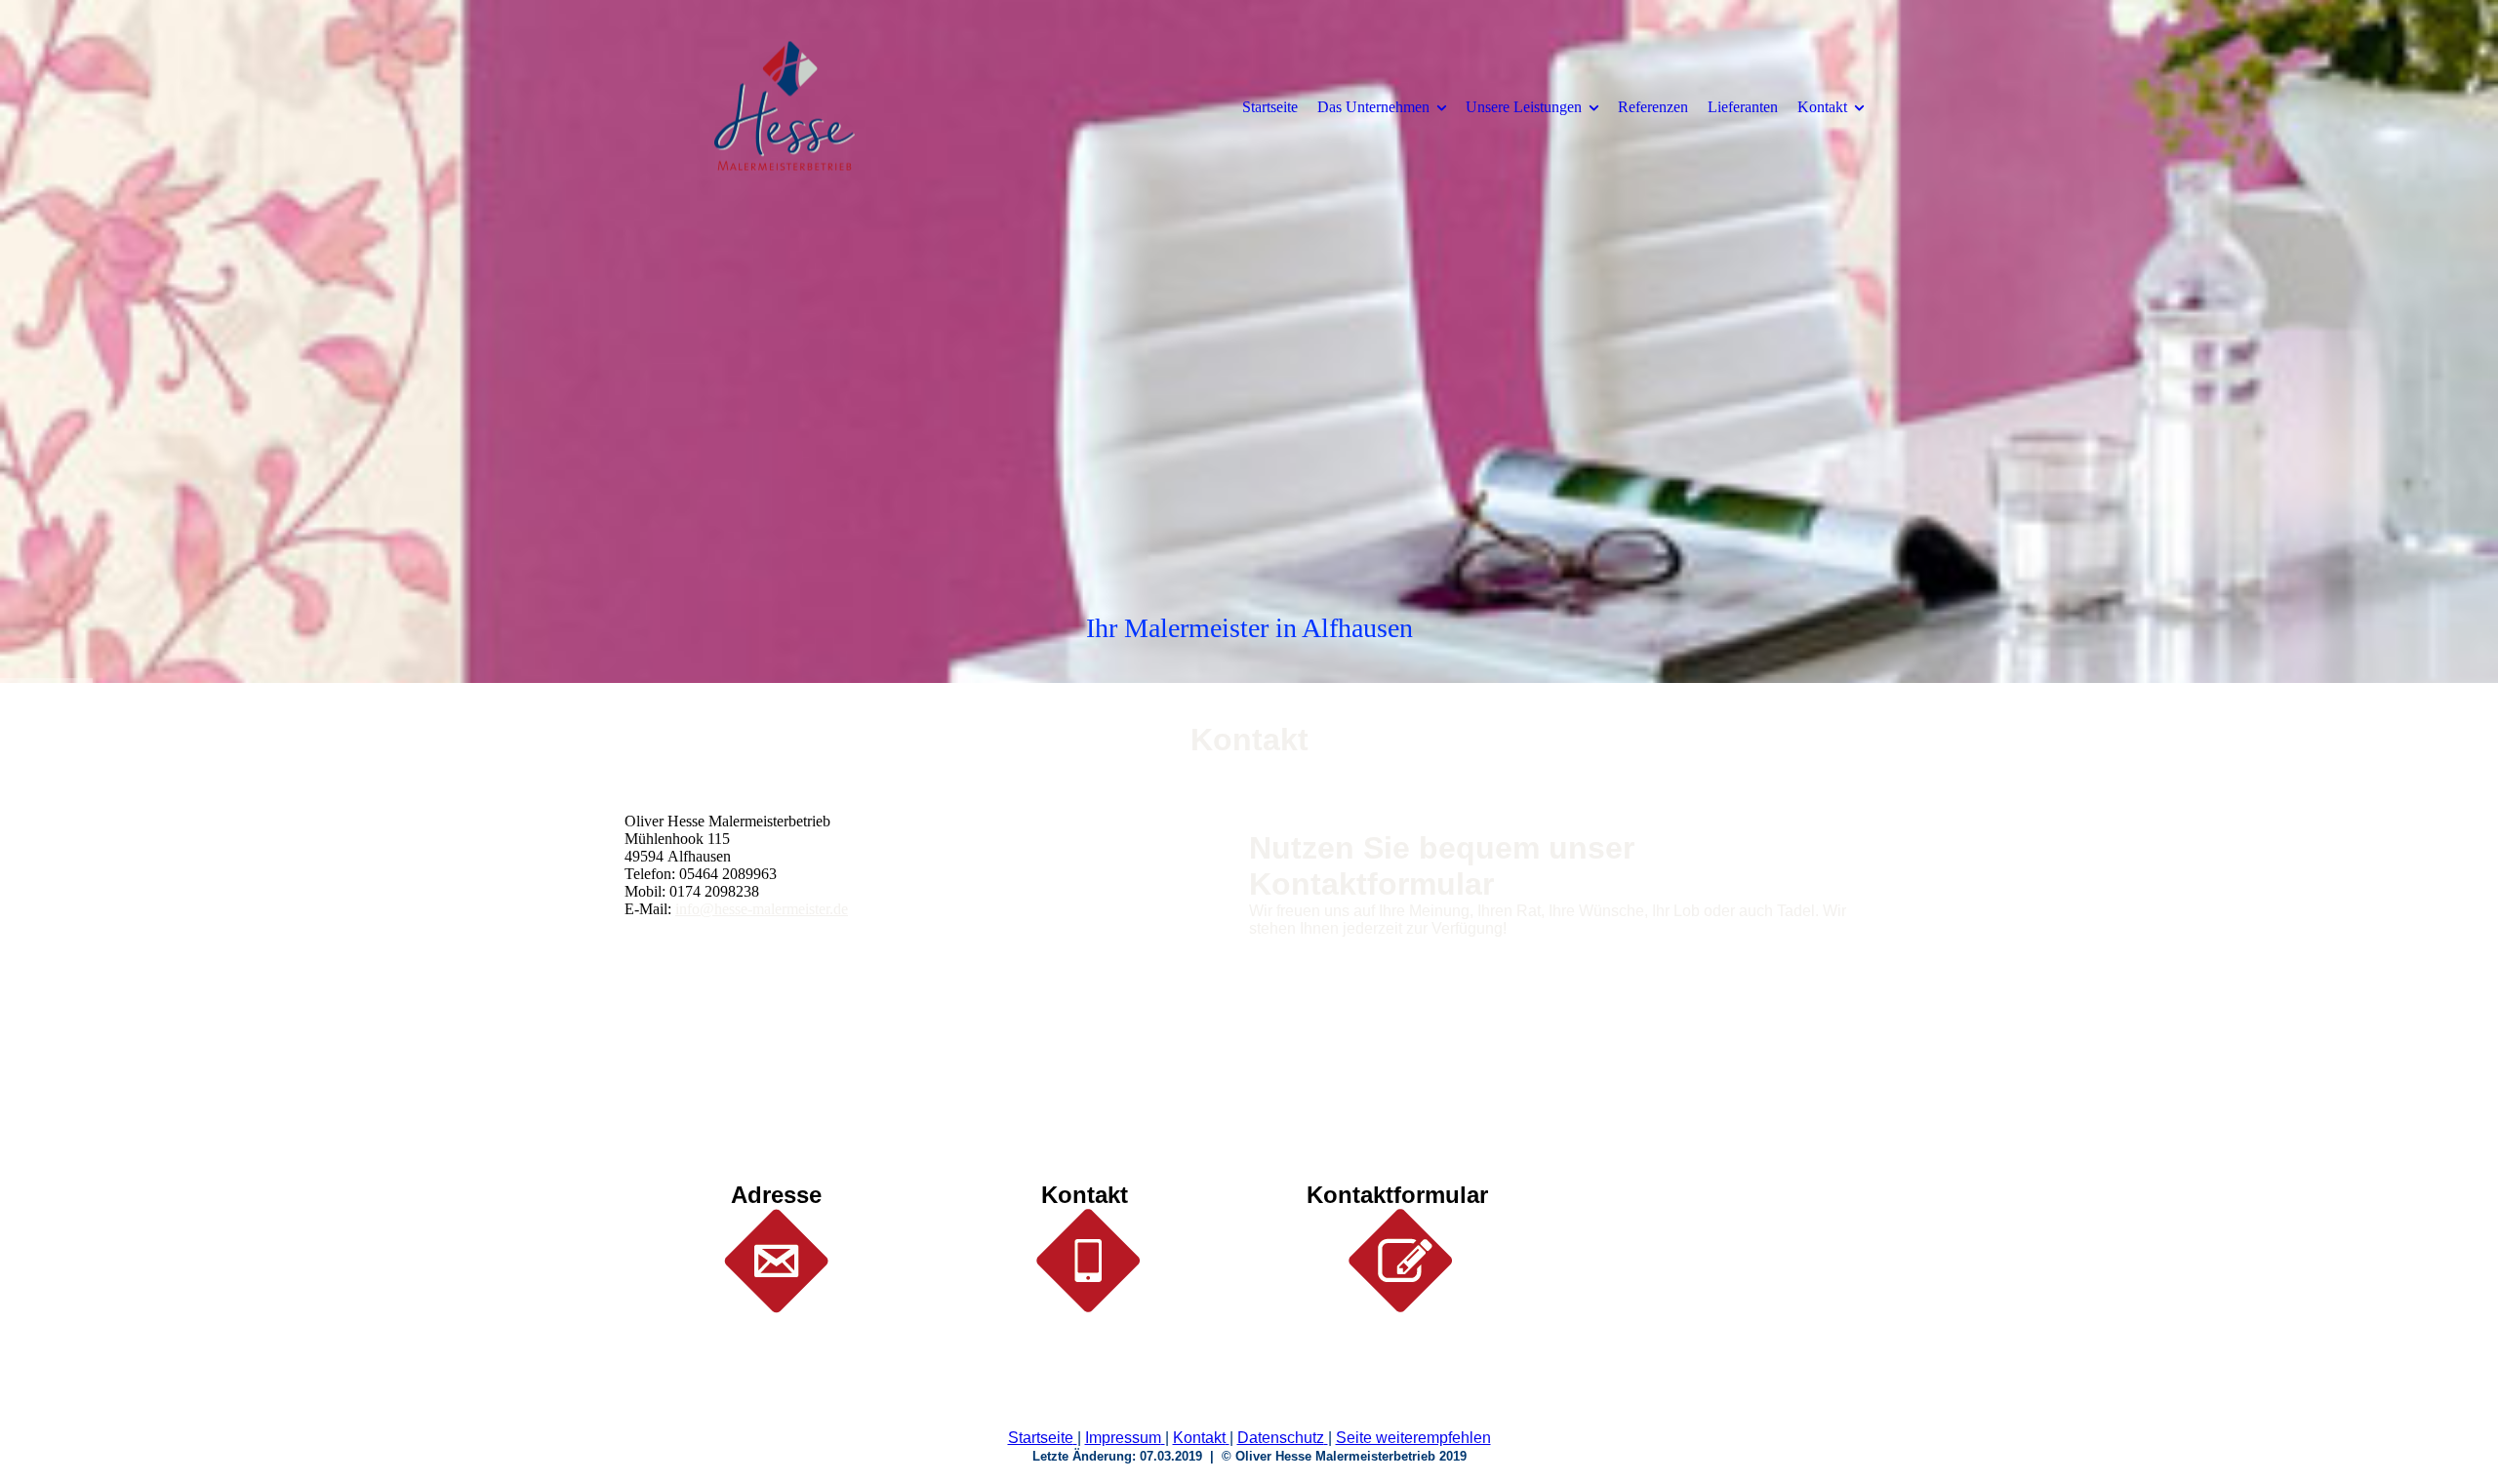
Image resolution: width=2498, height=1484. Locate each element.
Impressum (1123, 1438)
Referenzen (1653, 107)
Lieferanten (1743, 107)
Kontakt (1822, 107)
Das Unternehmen (1373, 107)
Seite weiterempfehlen (1413, 1438)
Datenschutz (1281, 1438)
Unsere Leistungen (1524, 107)
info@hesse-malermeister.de (762, 909)
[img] (786, 106)
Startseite (1270, 107)
